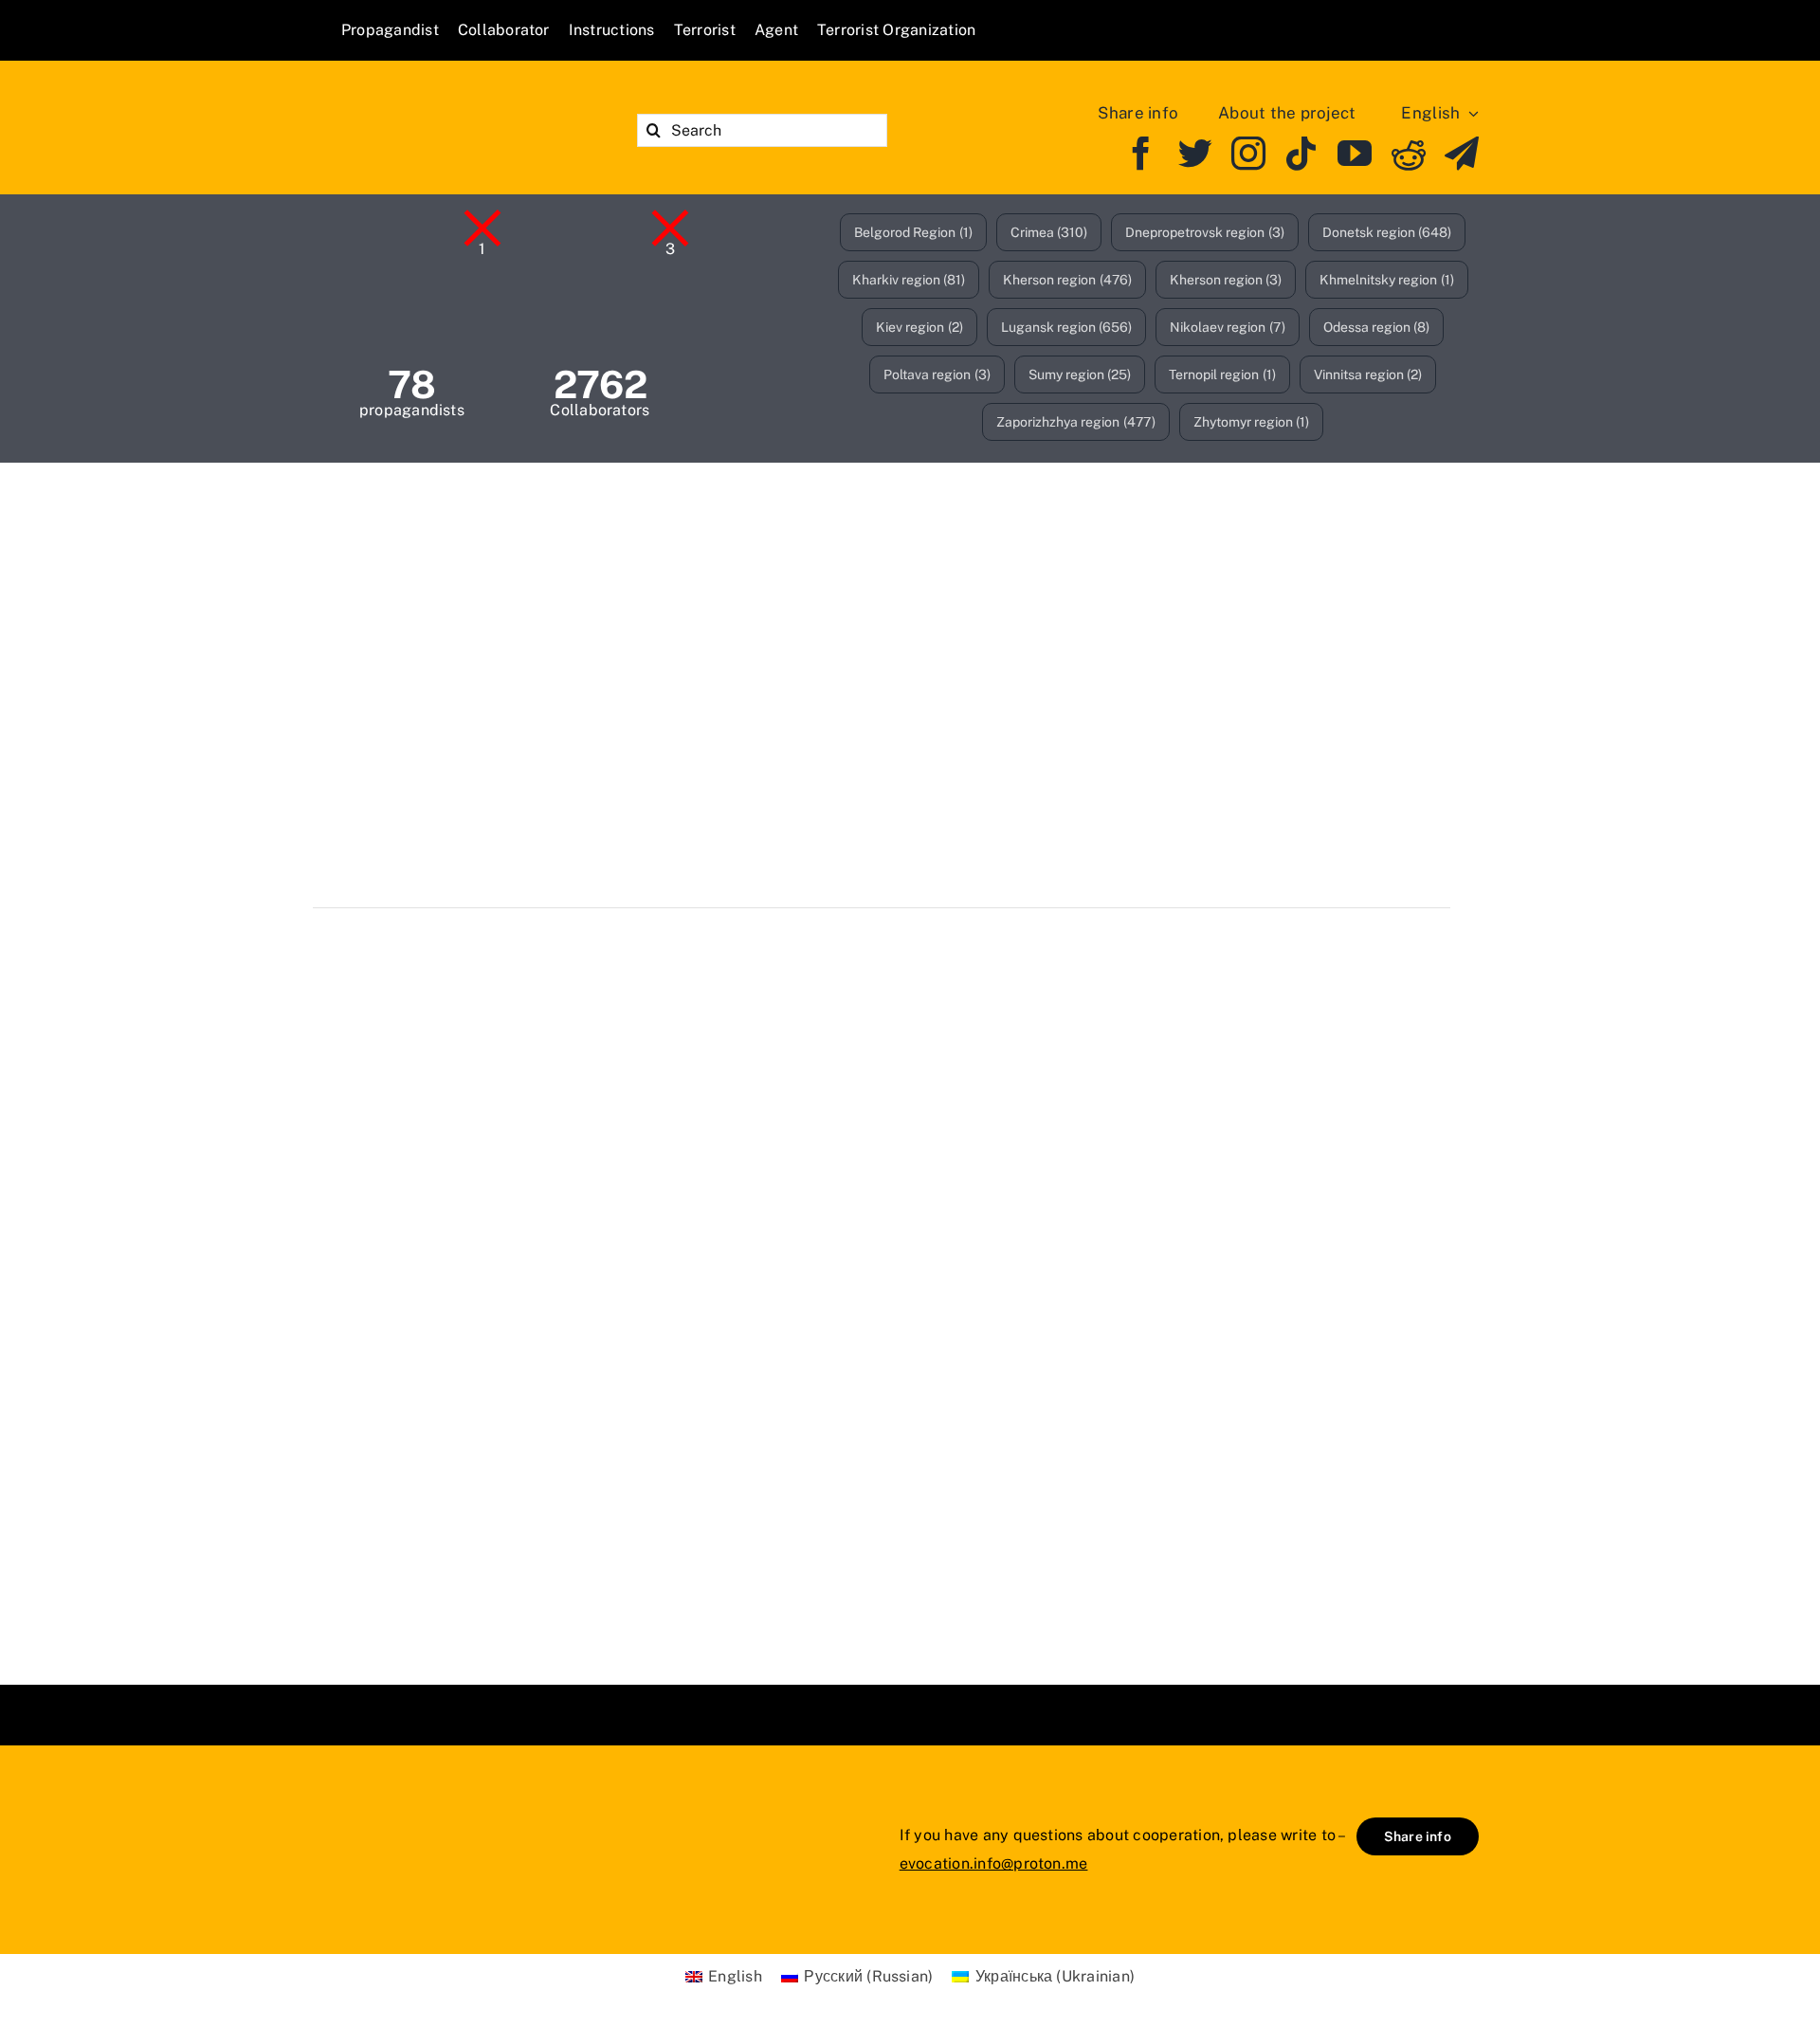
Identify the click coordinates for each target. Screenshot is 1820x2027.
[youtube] (1355, 154)
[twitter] (1195, 154)
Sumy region (1080, 374)
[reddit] (1409, 154)
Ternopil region (1222, 374)
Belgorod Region (913, 232)
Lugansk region (1067, 327)
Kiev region (919, 327)
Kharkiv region (909, 280)
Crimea (1049, 232)
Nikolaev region (1228, 327)
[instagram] (1248, 154)
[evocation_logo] (451, 105)
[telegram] (1462, 154)
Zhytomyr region (1252, 422)
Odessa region (1377, 327)
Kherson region (1067, 280)
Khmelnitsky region (1387, 280)
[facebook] (1141, 154)
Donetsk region (1387, 232)
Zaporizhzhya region (1076, 422)
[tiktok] (1301, 154)
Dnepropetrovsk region (1205, 232)
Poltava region (937, 374)
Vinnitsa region (1368, 374)
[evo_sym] (389, 1809)
